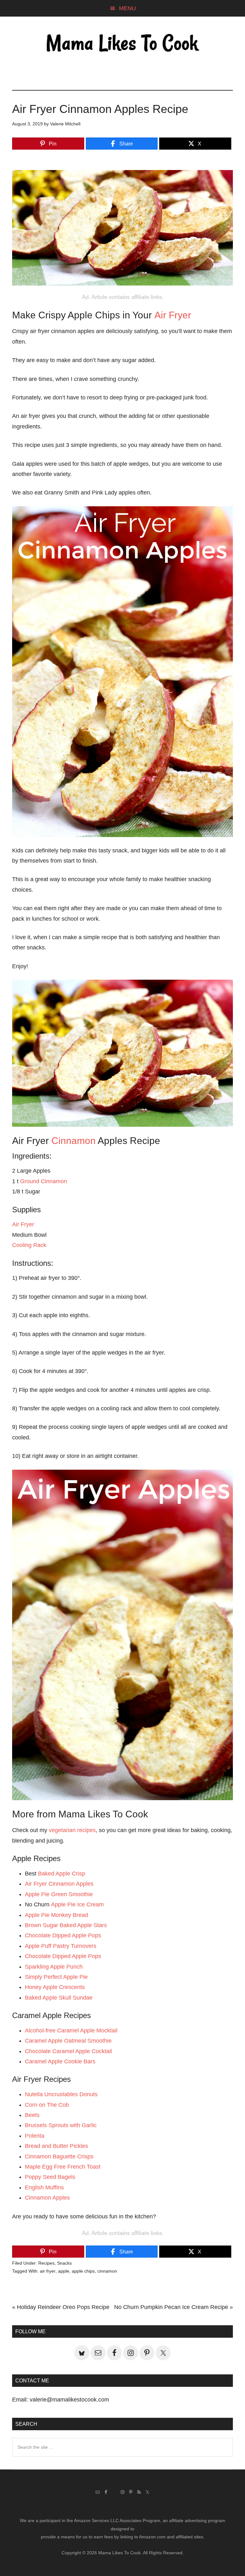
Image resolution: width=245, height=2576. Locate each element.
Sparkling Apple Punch (54, 1967)
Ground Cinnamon (44, 1181)
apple (64, 2271)
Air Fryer (173, 315)
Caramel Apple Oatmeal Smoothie (68, 2041)
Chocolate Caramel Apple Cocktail (68, 2051)
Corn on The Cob (47, 2105)
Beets (32, 2115)
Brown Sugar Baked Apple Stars (66, 1925)
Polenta (35, 2136)
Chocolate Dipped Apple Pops (63, 1935)
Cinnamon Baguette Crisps (59, 2157)
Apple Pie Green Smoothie (59, 1894)
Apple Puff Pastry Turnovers (61, 1946)
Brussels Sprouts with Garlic (61, 2125)
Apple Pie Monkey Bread (56, 1915)
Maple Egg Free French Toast (63, 2167)
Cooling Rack (29, 1245)
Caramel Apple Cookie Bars (60, 2061)
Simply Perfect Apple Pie (56, 1977)
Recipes (46, 2263)
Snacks (64, 2263)
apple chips (83, 2271)
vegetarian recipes (72, 1830)
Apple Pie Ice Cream (77, 1904)
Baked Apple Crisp (62, 1874)
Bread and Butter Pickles (56, 2146)
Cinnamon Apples (47, 2198)
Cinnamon (74, 1141)
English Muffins (44, 2187)
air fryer (48, 2271)
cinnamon (107, 2271)
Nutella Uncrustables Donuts (61, 2094)
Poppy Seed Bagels (50, 2177)
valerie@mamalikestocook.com (69, 2400)
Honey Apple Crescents (55, 1987)
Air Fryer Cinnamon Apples (59, 1884)
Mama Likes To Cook (122, 44)
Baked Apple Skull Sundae (59, 1998)
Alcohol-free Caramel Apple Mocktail (71, 2030)
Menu (127, 8)
